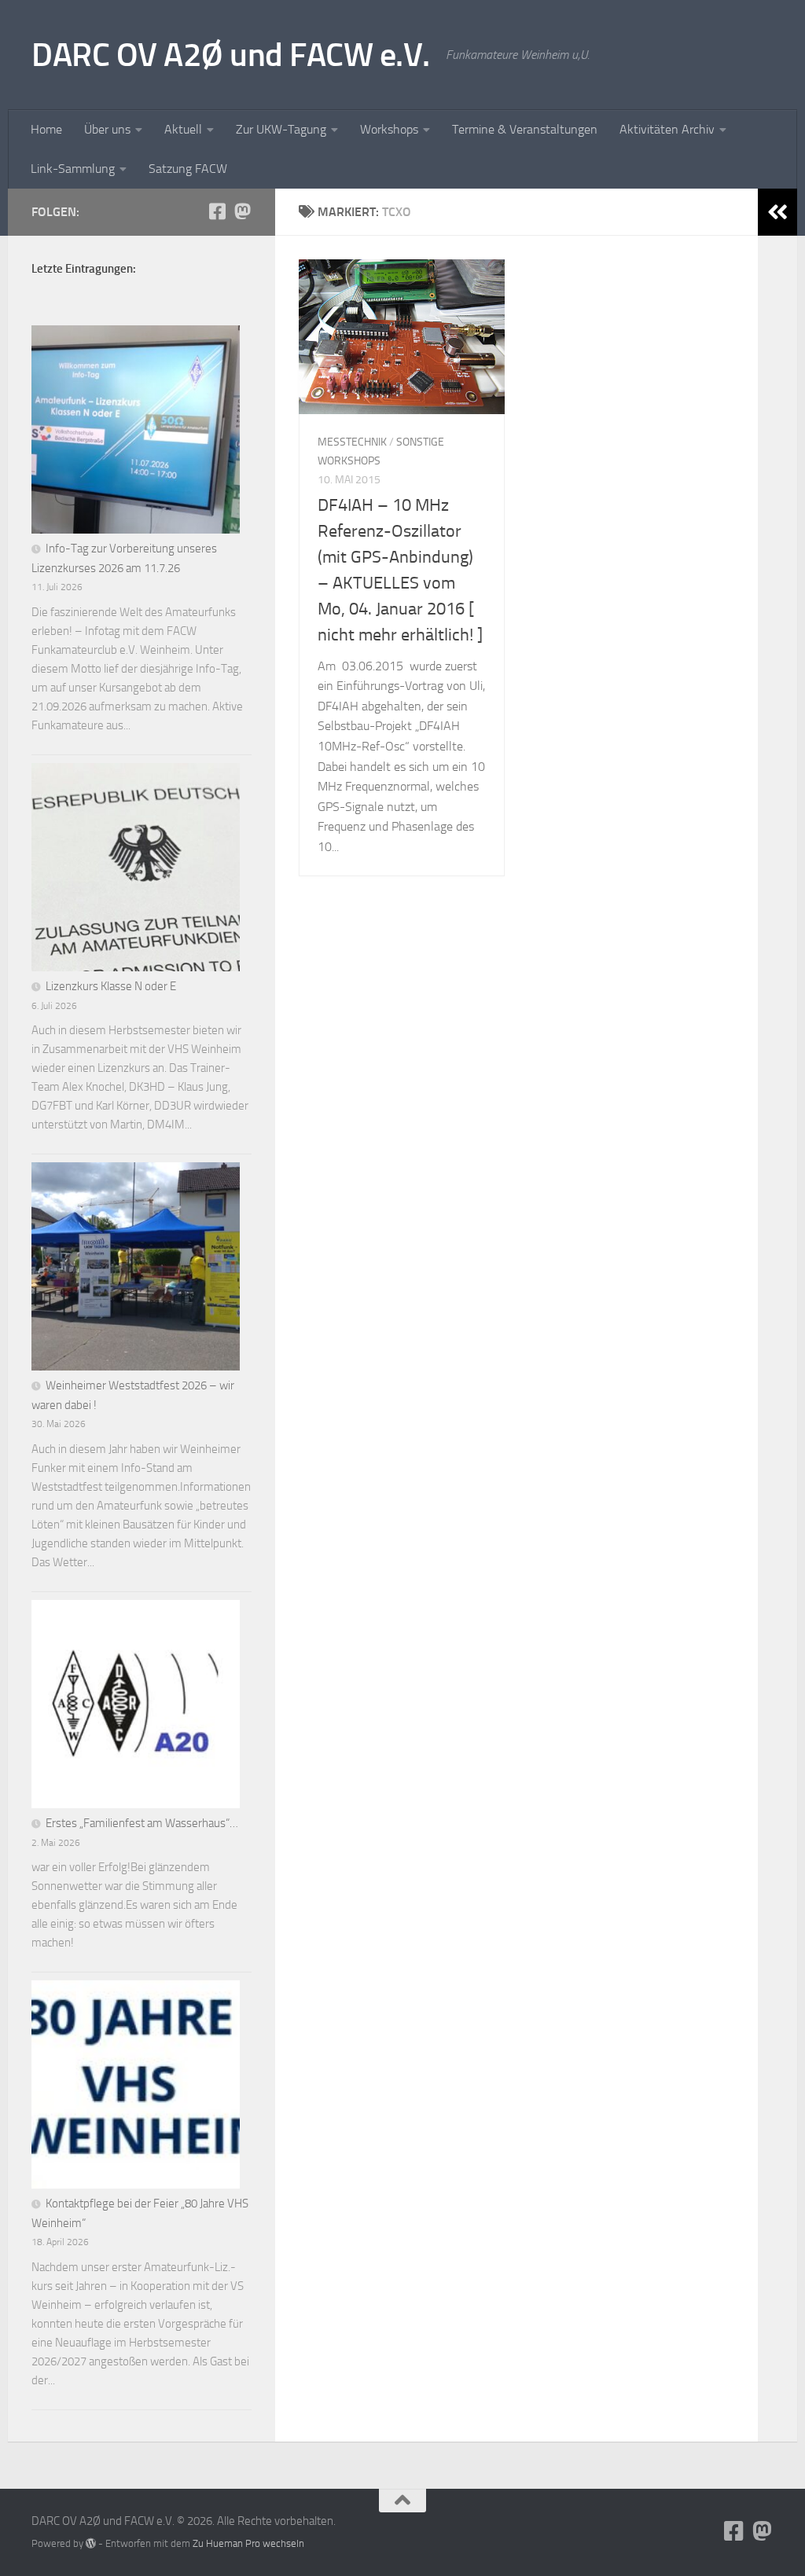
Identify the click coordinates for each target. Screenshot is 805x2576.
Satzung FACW (188, 169)
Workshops (389, 129)
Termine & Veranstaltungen (525, 129)
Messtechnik (352, 442)
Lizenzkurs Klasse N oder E (111, 986)
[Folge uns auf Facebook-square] (217, 211)
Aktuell (183, 129)
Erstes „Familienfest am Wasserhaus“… (142, 1823)
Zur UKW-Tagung (281, 129)
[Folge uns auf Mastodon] (242, 211)
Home (46, 129)
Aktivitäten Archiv (667, 129)
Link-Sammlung (73, 169)
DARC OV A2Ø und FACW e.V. (231, 55)
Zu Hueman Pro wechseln (248, 2543)
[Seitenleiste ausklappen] (777, 212)
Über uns (107, 129)
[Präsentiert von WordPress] (91, 2543)
